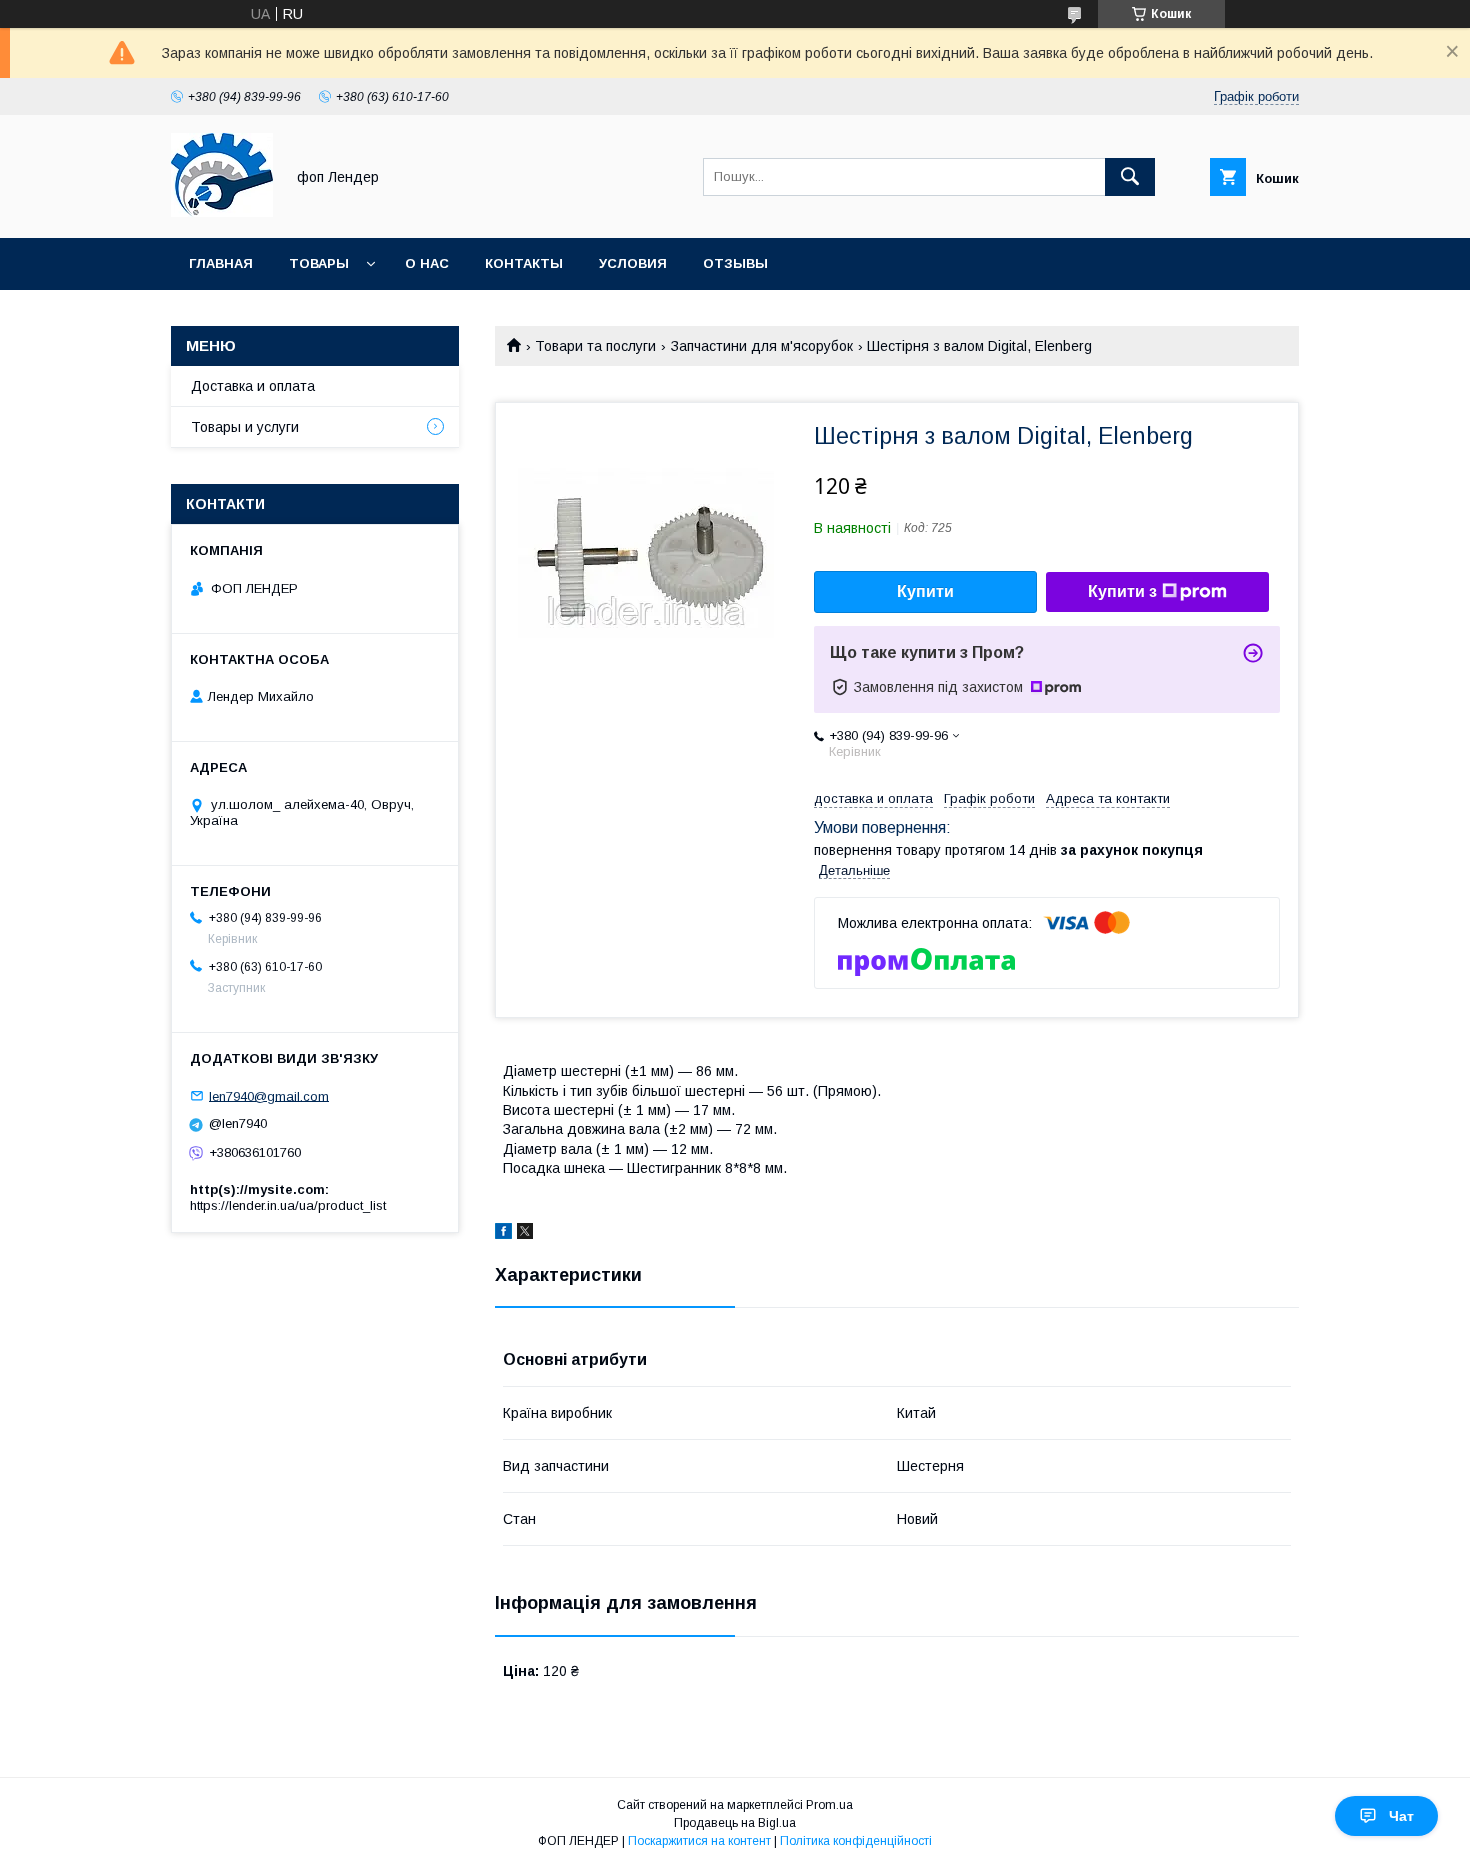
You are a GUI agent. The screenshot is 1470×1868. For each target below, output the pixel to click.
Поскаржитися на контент (699, 1841)
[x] (525, 1234)
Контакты (524, 263)
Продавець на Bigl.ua (735, 1823)
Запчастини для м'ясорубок (762, 346)
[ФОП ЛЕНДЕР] (222, 212)
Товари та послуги (595, 346)
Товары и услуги (245, 427)
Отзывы (735, 263)
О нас (427, 263)
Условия (633, 263)
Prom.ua (829, 1805)
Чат (1401, 1816)
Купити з (1122, 591)
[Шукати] (1130, 177)
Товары (319, 263)
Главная (221, 263)
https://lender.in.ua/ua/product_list (288, 1205)
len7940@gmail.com (269, 1095)
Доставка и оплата (253, 386)
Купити (925, 591)
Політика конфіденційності (856, 1841)
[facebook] (503, 1234)
